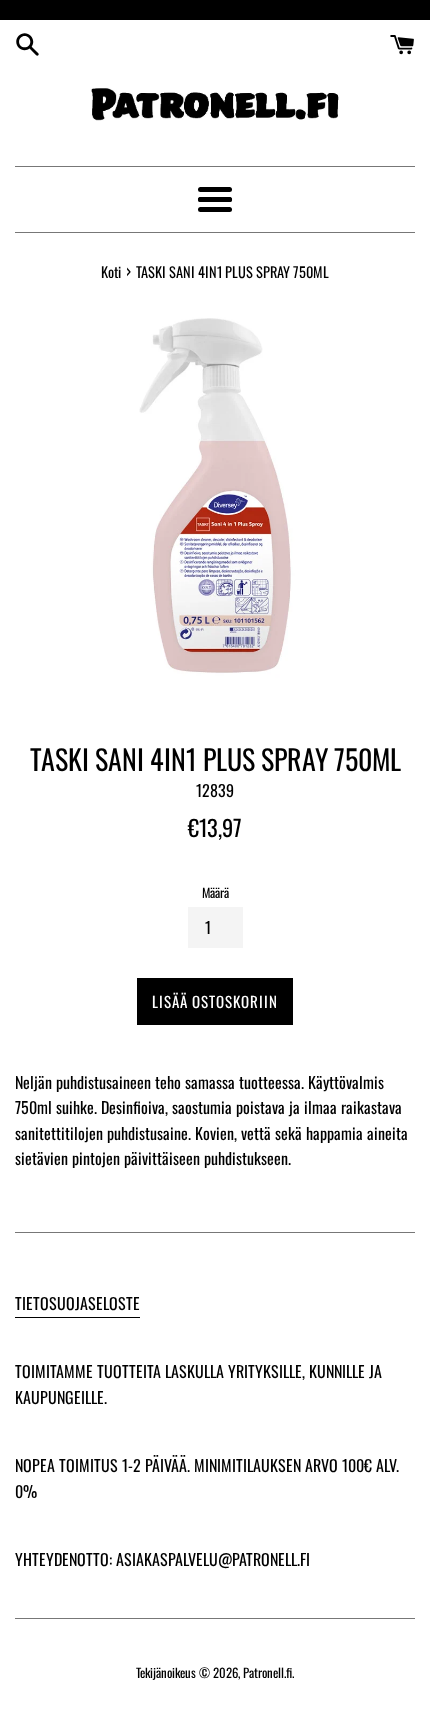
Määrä (215, 892)
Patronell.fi (267, 1672)
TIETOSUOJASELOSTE (77, 1303)
